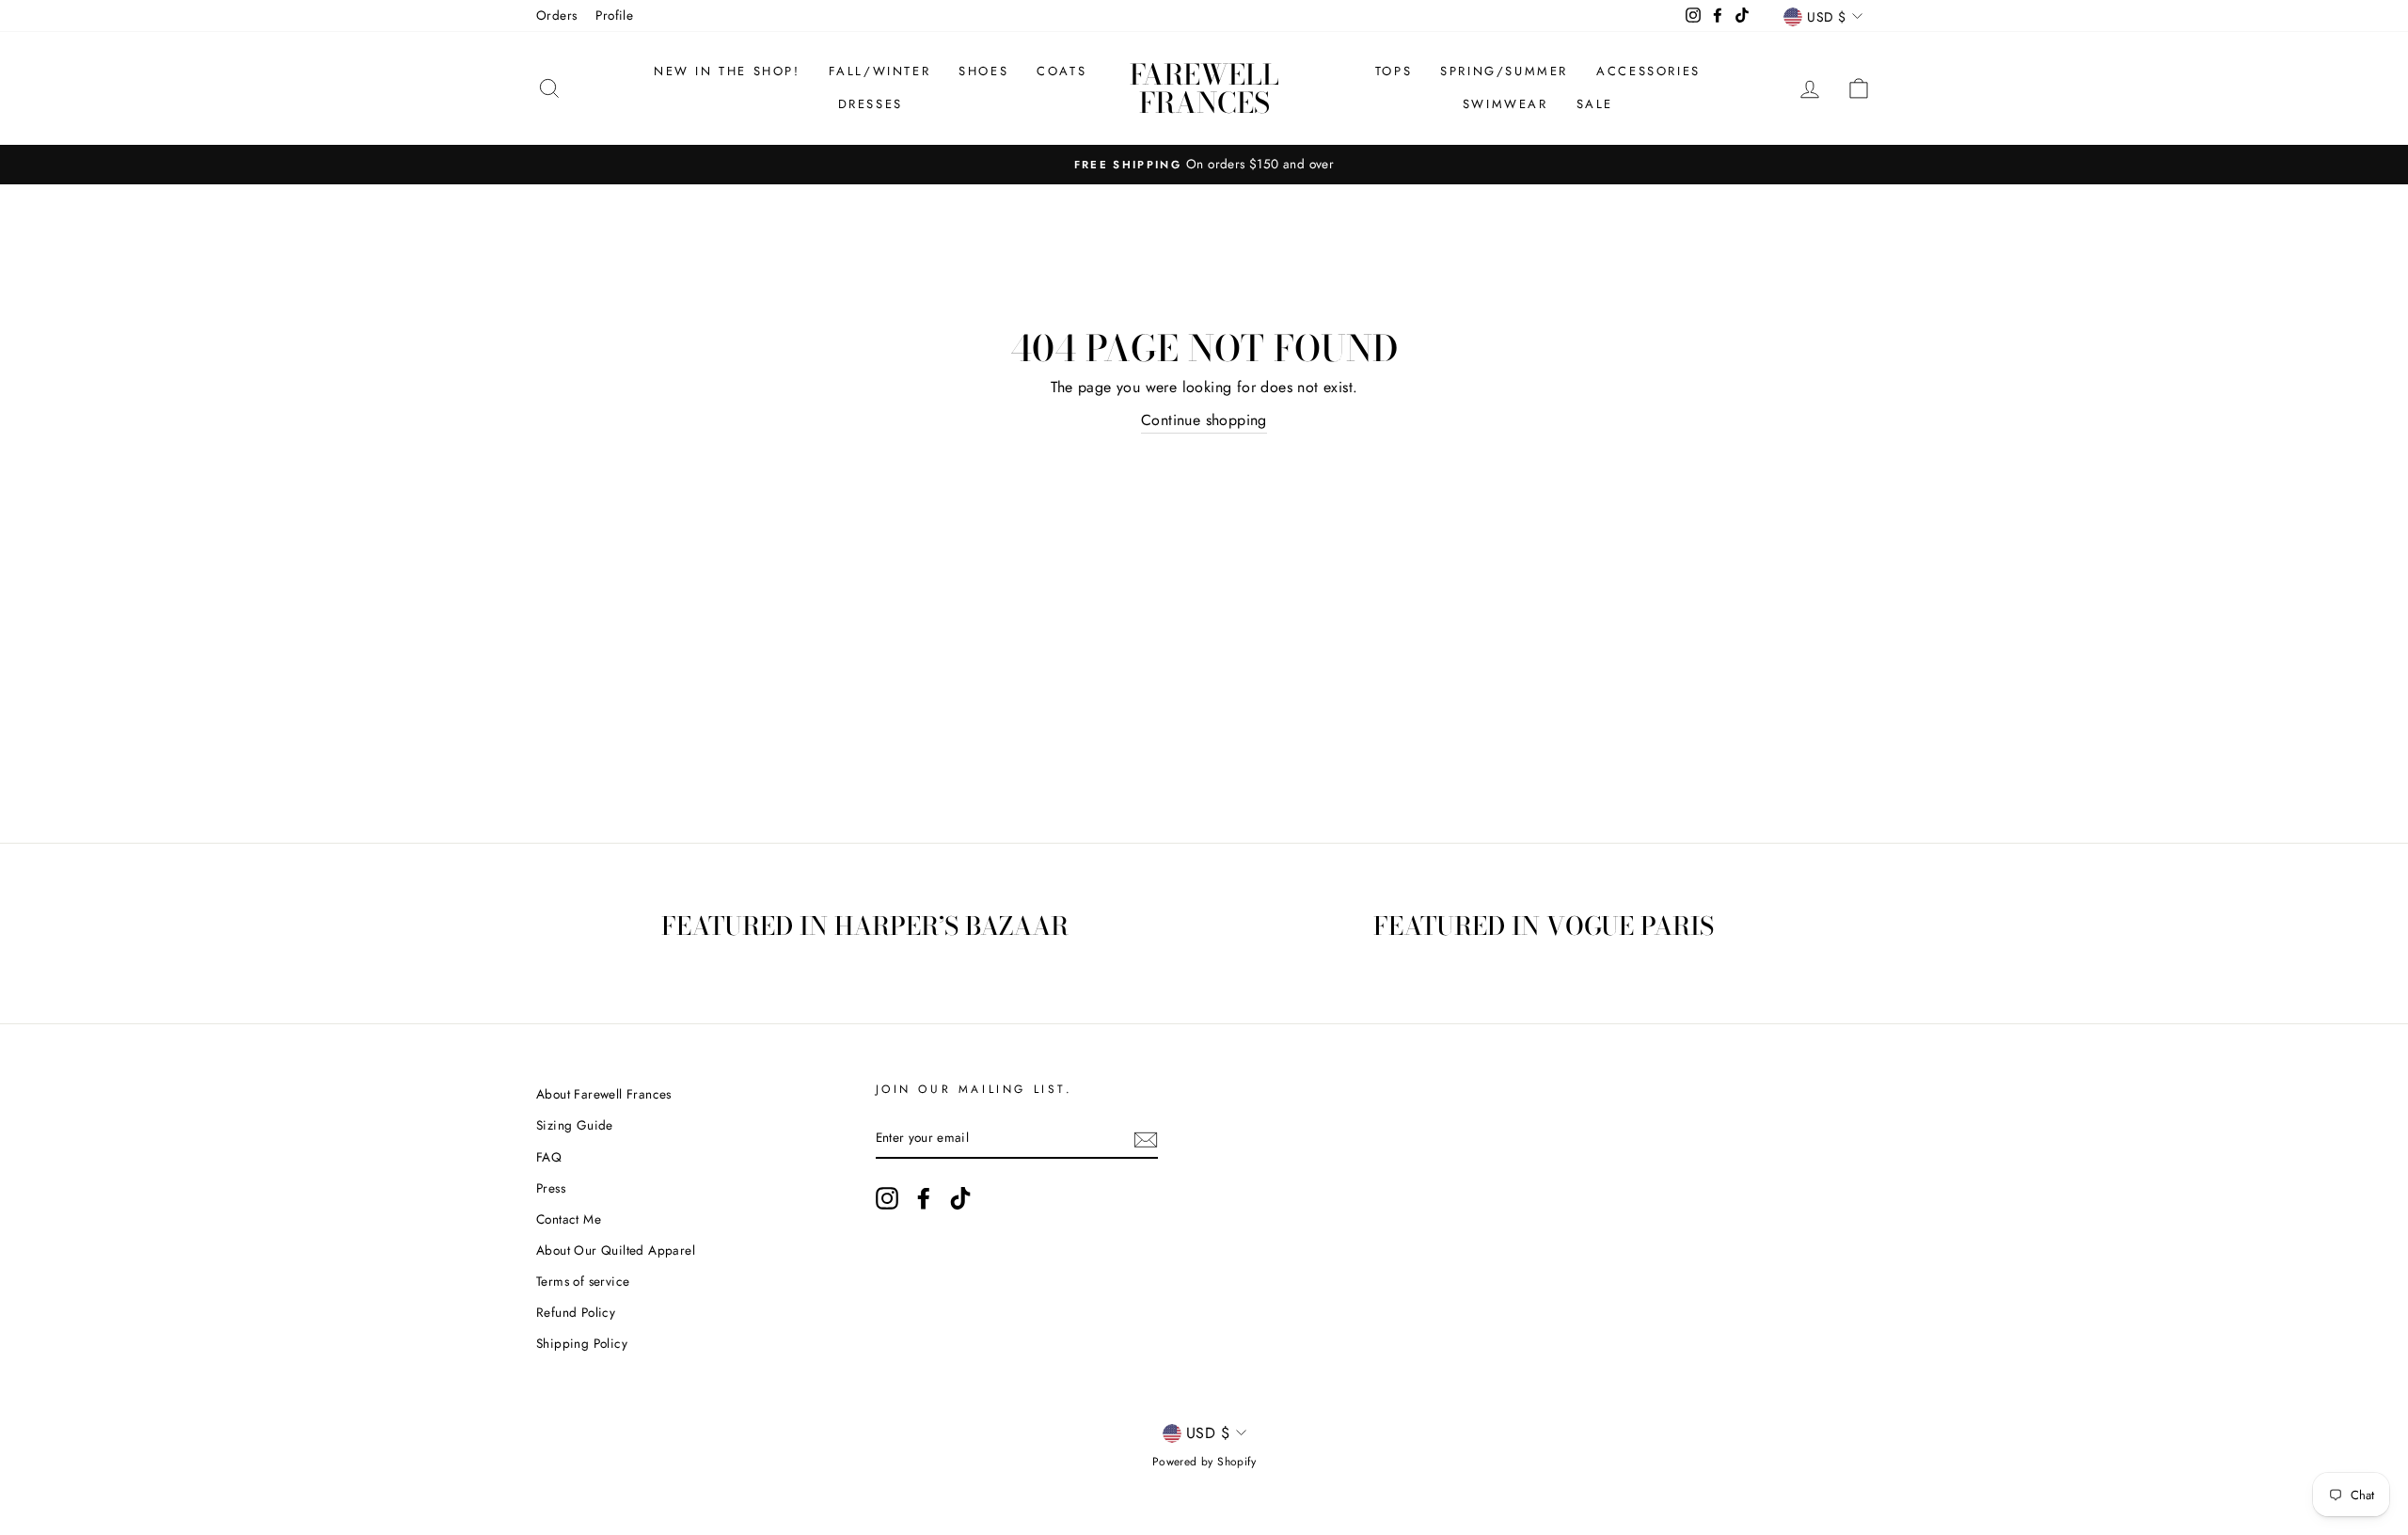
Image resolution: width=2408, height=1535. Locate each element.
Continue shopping (1204, 420)
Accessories (1648, 71)
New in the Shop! (727, 71)
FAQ (549, 1157)
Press (551, 1188)
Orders (556, 15)
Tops (1394, 71)
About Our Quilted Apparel (616, 1250)
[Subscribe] (1146, 1138)
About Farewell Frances (604, 1094)
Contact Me (569, 1219)
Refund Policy (576, 1312)
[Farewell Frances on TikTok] (960, 1198)
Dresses (871, 104)
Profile (614, 15)
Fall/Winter (880, 71)
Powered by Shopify (1204, 1462)
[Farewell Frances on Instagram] (887, 1198)
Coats (1061, 71)
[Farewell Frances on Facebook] (924, 1198)
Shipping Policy (582, 1343)
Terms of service (583, 1281)
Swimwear (1505, 104)
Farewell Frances (1204, 88)
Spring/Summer (1504, 71)
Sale (1595, 104)
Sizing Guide (575, 1125)
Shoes (983, 71)
